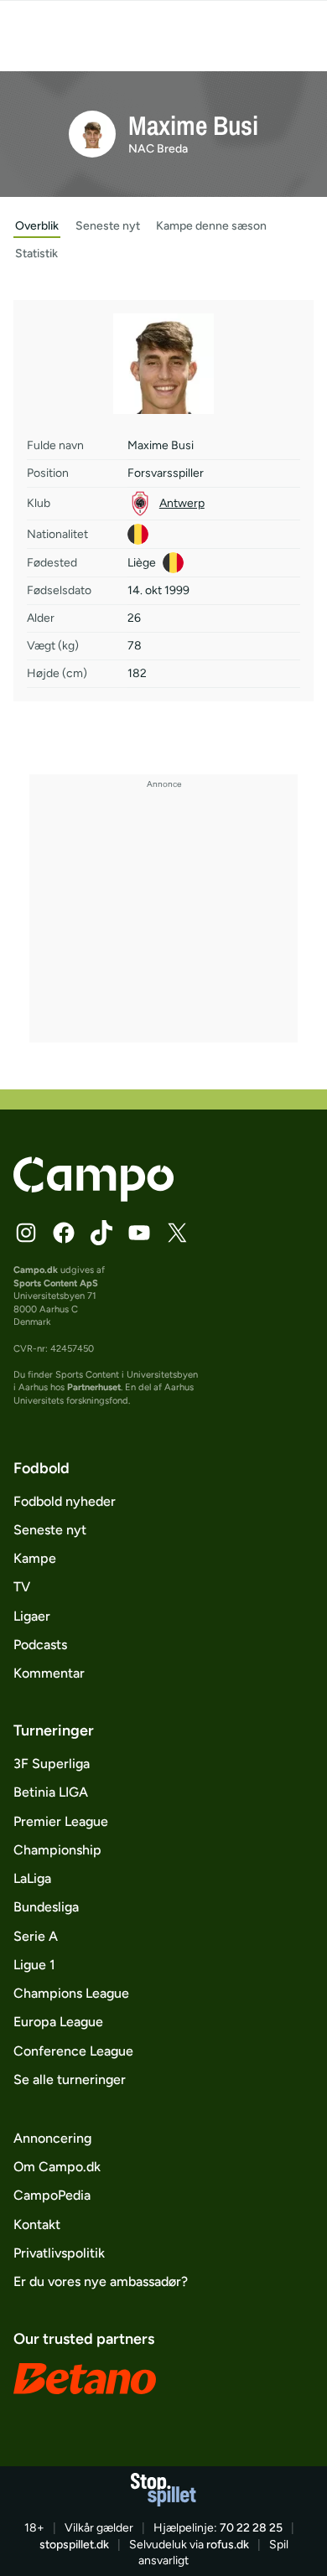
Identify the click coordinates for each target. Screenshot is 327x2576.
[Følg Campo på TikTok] (101, 1233)
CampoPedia (52, 2195)
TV (22, 1587)
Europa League (58, 2022)
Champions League (71, 1993)
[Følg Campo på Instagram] (26, 1233)
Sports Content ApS (56, 1283)
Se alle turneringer (70, 2079)
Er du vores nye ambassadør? (101, 2281)
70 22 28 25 (251, 2528)
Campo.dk (36, 1270)
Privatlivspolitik (59, 2253)
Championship (57, 1850)
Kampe (35, 1558)
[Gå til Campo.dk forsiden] (93, 1197)
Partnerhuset (94, 1387)
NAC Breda (158, 149)
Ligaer (32, 1616)
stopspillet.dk (74, 2545)
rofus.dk (228, 2545)
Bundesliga (46, 1907)
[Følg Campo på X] (177, 1233)
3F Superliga (52, 1764)
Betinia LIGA (51, 1792)
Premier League (61, 1821)
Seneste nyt (50, 1530)
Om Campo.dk (57, 2167)
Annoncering (52, 2138)
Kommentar (49, 1673)
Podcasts (40, 1645)
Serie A (36, 1936)
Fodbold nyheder (65, 1501)
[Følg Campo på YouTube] (139, 1233)
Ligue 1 (34, 1965)
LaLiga (32, 1878)
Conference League (73, 2051)
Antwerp (182, 503)
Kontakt (37, 2224)
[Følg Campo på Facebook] (64, 1233)
